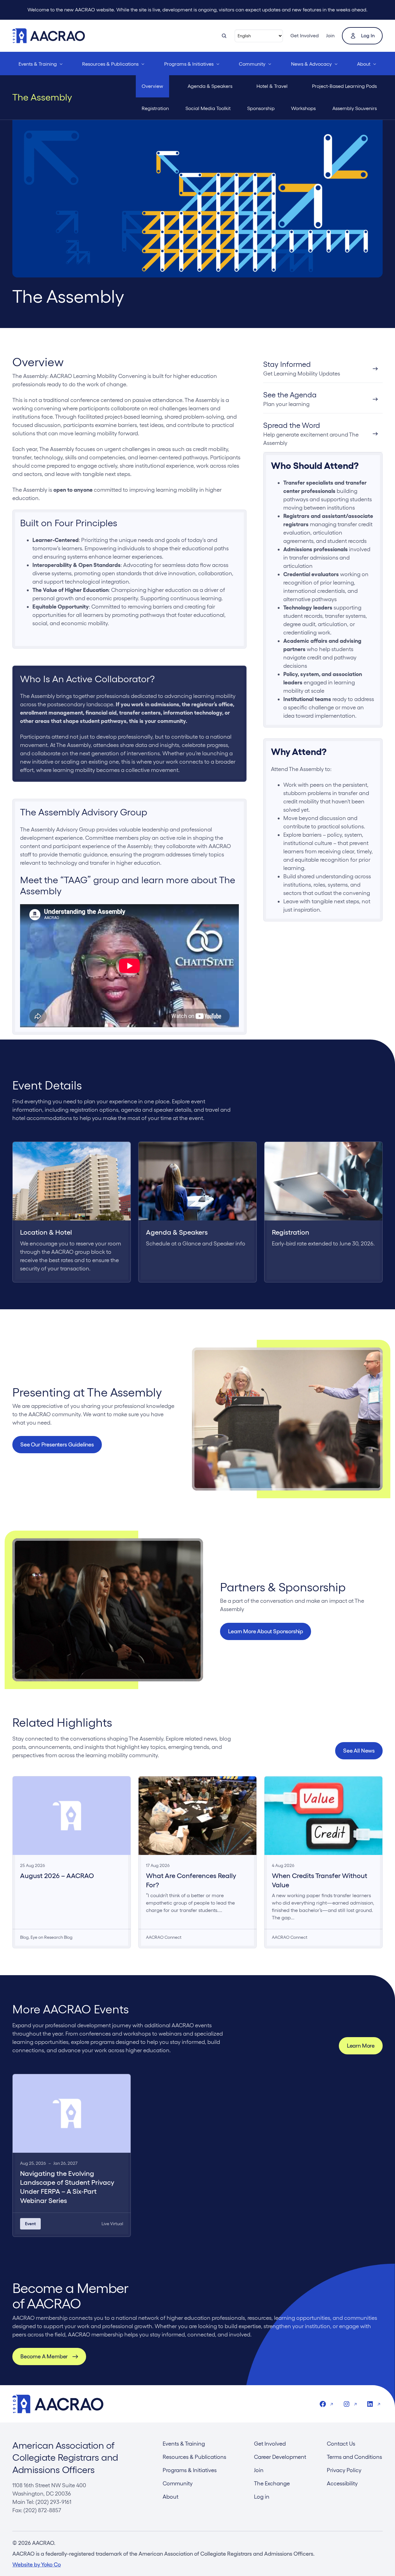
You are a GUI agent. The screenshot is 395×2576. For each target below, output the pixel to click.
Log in (368, 36)
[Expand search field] (224, 36)
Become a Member (44, 2356)
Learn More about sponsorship (266, 1631)
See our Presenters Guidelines (57, 1444)
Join (330, 36)
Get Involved (305, 36)
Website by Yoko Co (37, 2564)
